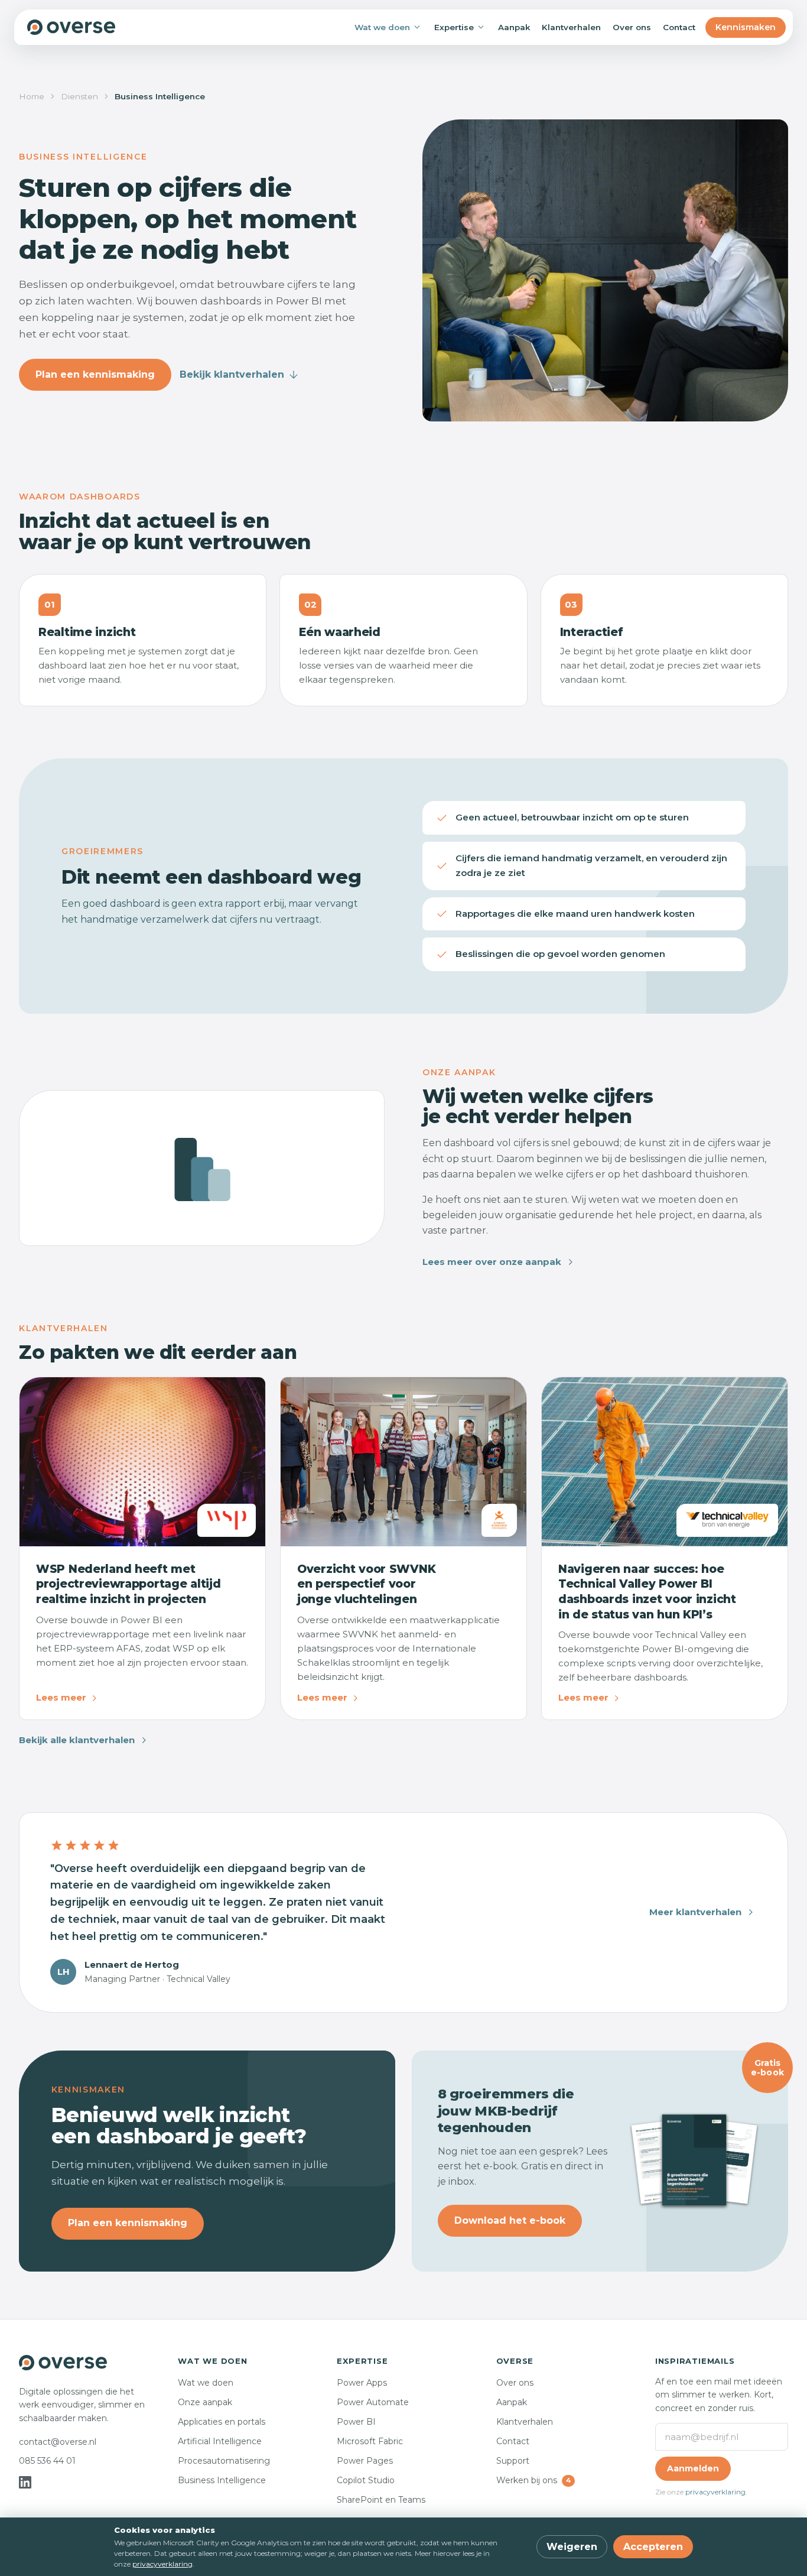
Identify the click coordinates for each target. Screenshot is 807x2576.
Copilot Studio (366, 2480)
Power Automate (373, 2402)
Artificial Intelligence (220, 2441)
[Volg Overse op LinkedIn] (25, 2482)
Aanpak (514, 27)
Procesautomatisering (224, 2461)
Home (32, 96)
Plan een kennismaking (95, 374)
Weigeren (572, 2547)
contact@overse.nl (58, 2442)
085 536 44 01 (47, 2461)
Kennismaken (746, 27)
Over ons (632, 27)
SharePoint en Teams (381, 2500)
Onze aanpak (205, 2402)
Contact (679, 27)
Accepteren (653, 2547)
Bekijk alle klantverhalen (77, 1740)
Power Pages (365, 2461)
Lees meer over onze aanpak (492, 1262)
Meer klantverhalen (695, 1912)
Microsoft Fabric (370, 2441)
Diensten (79, 96)
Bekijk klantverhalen (232, 374)
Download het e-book (510, 2220)
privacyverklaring (715, 2492)
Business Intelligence (222, 2480)
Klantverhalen (571, 27)
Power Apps (362, 2383)
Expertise (454, 27)
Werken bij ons (533, 2480)
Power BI (356, 2422)
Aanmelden (693, 2468)
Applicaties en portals (222, 2422)
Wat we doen (382, 27)
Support (513, 2461)
